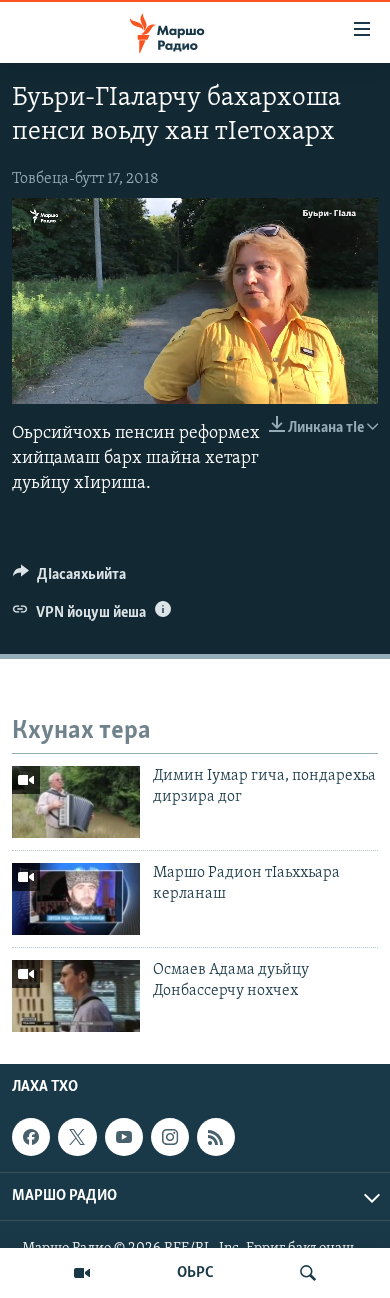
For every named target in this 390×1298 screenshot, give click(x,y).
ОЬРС (195, 1273)
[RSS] (216, 1137)
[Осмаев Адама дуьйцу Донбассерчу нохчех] (76, 996)
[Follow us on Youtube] (124, 1137)
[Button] (69, 579)
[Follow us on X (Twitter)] (77, 1137)
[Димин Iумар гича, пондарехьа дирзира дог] (76, 802)
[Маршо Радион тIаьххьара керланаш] (76, 899)
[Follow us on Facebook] (31, 1137)
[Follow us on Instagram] (170, 1137)
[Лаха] (308, 1273)
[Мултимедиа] (82, 1273)
